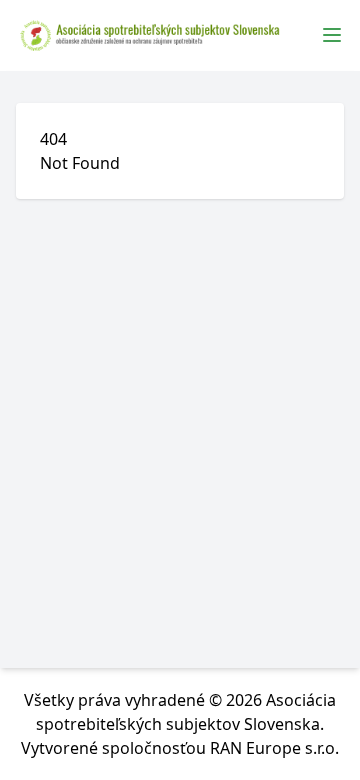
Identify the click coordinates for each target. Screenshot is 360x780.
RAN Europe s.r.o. (274, 748)
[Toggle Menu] (332, 35)
